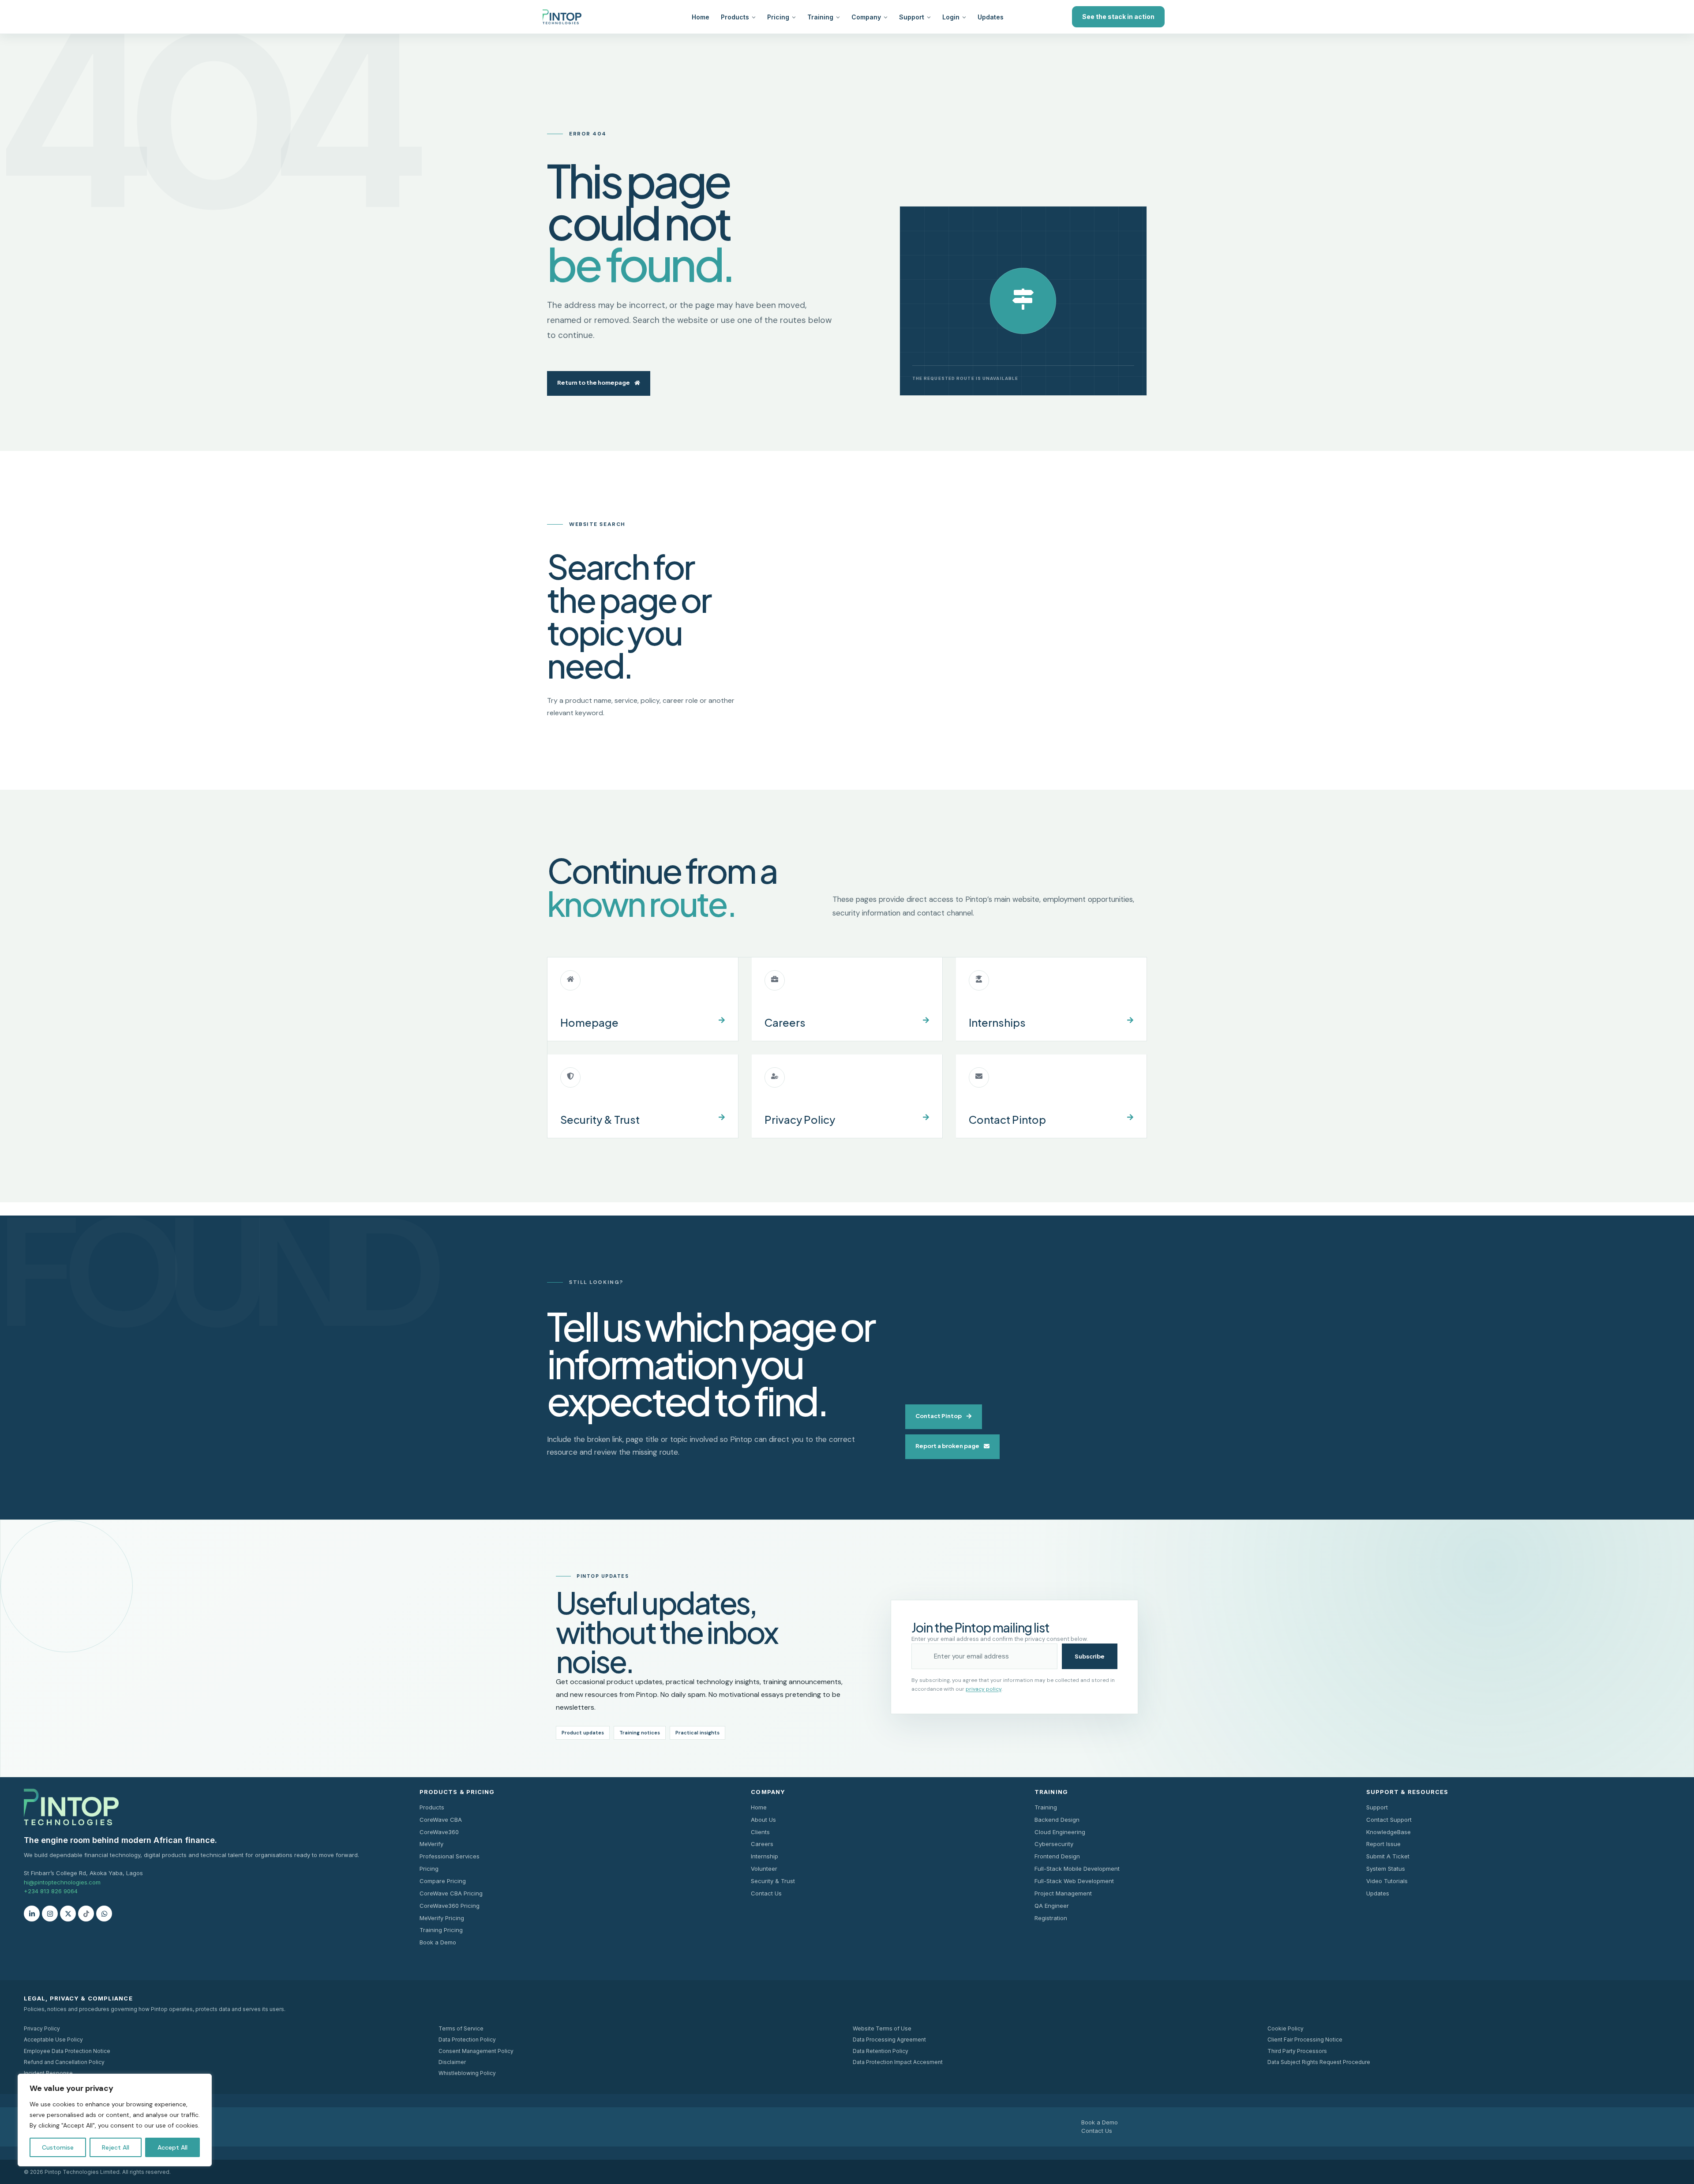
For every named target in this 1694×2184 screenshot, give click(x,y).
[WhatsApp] (104, 1914)
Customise (58, 2147)
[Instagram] (50, 1914)
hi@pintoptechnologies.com (62, 1882)
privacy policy (984, 1689)
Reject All (116, 2147)
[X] (68, 1914)
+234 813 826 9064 (51, 1891)
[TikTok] (86, 1914)
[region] (115, 2120)
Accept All (172, 2147)
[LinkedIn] (32, 1914)
